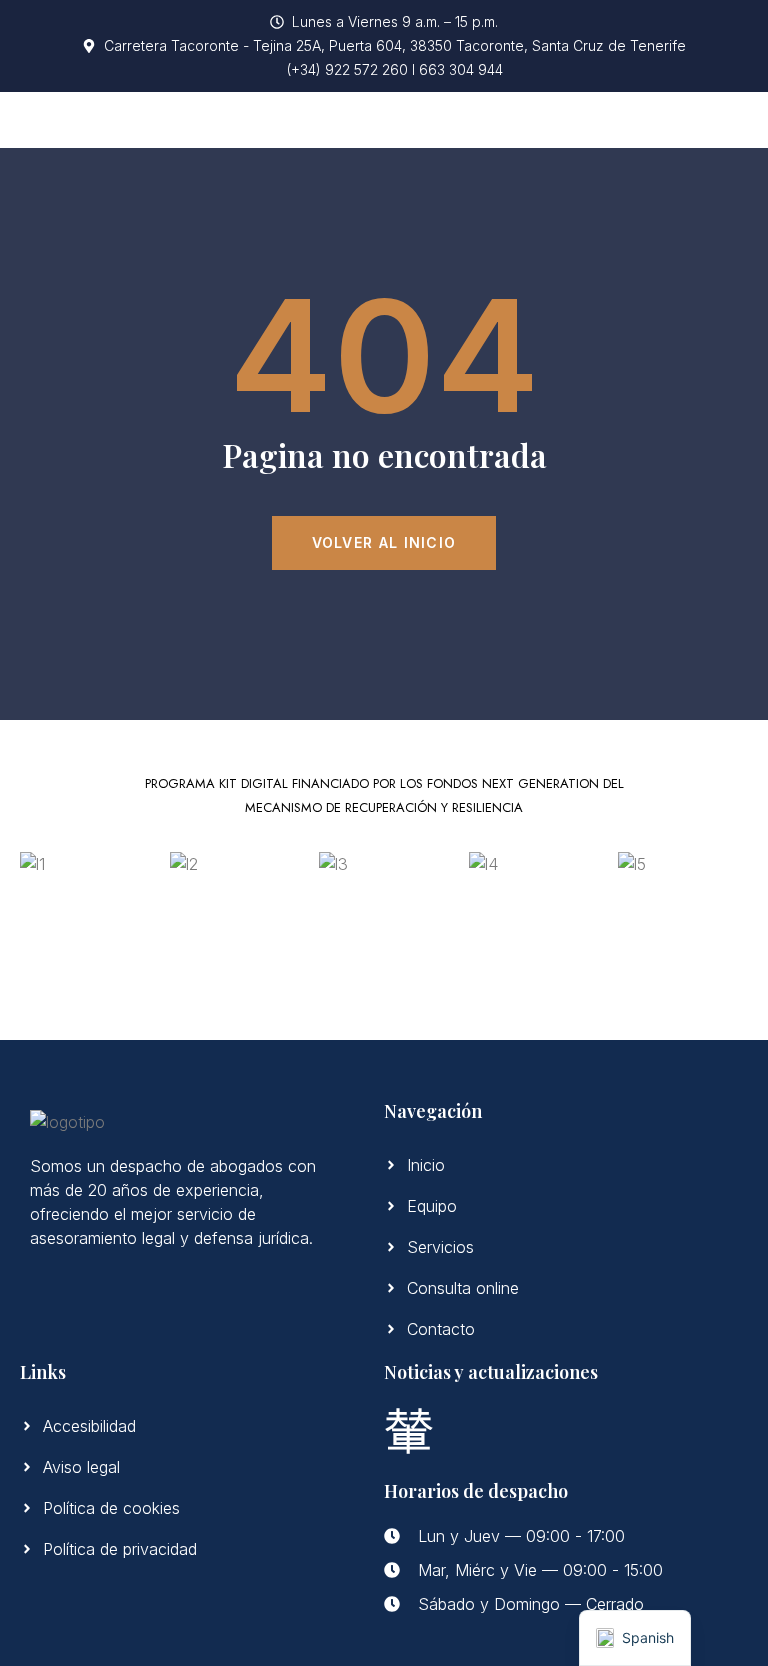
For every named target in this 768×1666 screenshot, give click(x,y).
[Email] (409, 1429)
